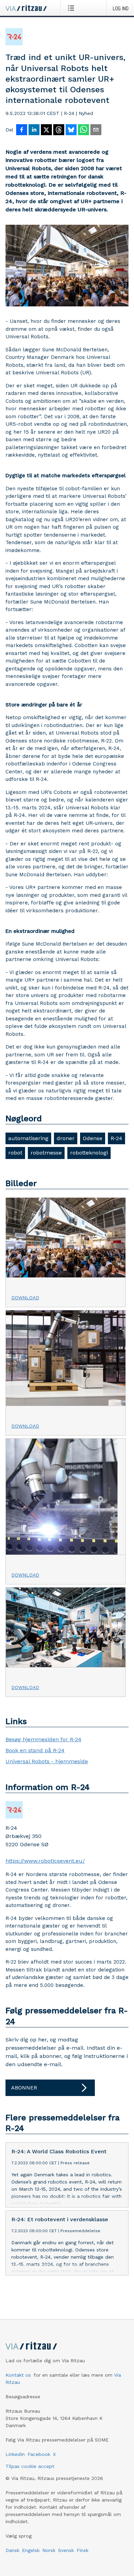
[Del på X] (46, 130)
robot (15, 1153)
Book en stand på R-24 (35, 1750)
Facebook (39, 2454)
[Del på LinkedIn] (34, 130)
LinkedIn (15, 2454)
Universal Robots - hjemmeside (47, 1761)
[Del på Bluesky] (71, 130)
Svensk (66, 2550)
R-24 (116, 1138)
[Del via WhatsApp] (83, 130)
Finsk (82, 2550)
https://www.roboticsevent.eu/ (45, 1861)
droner (66, 1138)
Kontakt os (18, 2375)
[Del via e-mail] (96, 130)
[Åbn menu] (72, 8)
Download (25, 1298)
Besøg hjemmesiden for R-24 (43, 1739)
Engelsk (31, 2550)
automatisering (28, 1138)
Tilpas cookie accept (30, 2466)
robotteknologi (89, 1153)
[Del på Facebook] (22, 130)
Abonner (24, 2088)
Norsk (49, 2550)
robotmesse (46, 1153)
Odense (93, 1138)
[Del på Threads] (59, 130)
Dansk (12, 2550)
